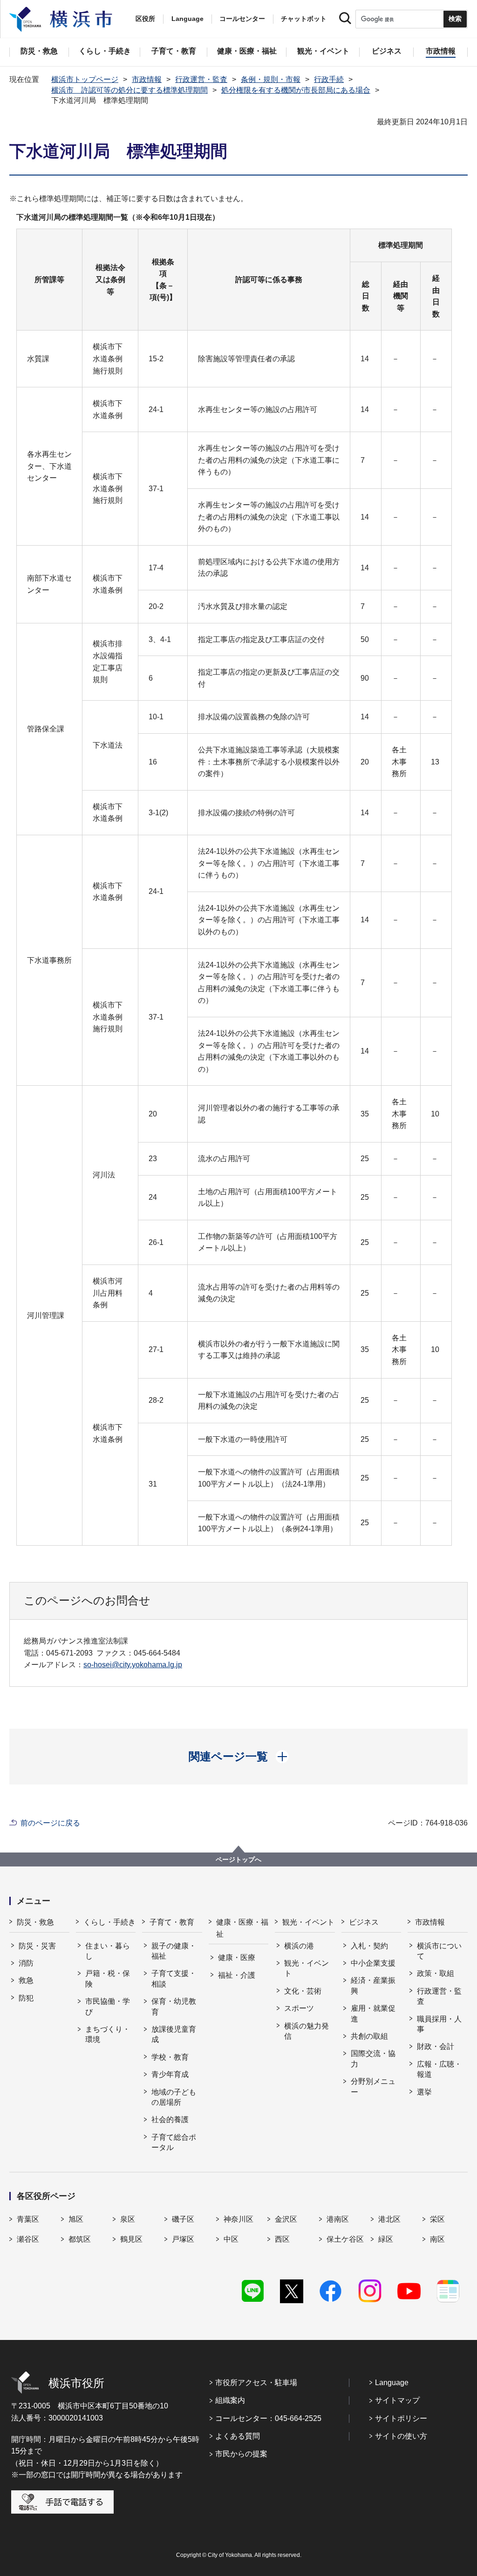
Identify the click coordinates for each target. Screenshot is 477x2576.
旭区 (76, 2219)
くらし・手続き (109, 1922)
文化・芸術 (303, 1991)
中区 (231, 2239)
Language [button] (187, 19)
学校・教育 (170, 2057)
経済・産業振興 (373, 1985)
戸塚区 (183, 2239)
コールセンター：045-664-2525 (268, 2418)
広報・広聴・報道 (439, 2069)
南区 (437, 2239)
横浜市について (439, 1951)
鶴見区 (131, 2239)
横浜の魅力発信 (307, 2031)
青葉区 (28, 2219)
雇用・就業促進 (373, 2013)
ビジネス (364, 1922)
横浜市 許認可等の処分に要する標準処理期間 (129, 90)
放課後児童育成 (174, 2034)
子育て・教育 (172, 1922)
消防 (26, 1963)
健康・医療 (237, 1957)
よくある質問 (238, 2436)
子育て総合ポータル (174, 2142)
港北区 (389, 2219)
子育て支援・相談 (174, 1978)
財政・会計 (436, 2046)
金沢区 (286, 2219)
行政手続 (329, 79)
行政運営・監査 (201, 79)
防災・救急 (35, 1922)
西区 (282, 2239)
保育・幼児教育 (174, 2006)
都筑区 (80, 2239)
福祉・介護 (237, 1975)
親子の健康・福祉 (174, 1951)
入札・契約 (369, 1946)
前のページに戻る (50, 1823)
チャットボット (304, 19)
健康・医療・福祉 (242, 1928)
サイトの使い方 (401, 2436)
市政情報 (147, 79)
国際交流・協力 (373, 2059)
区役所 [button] (145, 19)
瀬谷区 (28, 2239)
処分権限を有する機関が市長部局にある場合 (296, 90)
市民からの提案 (241, 2454)
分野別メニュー (373, 2086)
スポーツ (299, 2008)
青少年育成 (170, 2074)
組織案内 (230, 2400)
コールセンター (242, 19)
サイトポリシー (401, 2418)
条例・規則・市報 (271, 79)
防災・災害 (37, 1946)
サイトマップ (397, 2400)
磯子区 (183, 2219)
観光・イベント (308, 1922)
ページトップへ (238, 1859)
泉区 (128, 2219)
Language (392, 2383)
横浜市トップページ (85, 79)
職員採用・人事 (439, 2024)
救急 (26, 1980)
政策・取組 (436, 1973)
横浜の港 (299, 1946)
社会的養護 (170, 2120)
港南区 (338, 2219)
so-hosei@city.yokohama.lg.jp (133, 1665)
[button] (239, 1757)
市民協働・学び (108, 2006)
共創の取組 (369, 2036)
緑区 (386, 2239)
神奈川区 (238, 2219)
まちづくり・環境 (108, 2034)
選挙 (424, 2092)
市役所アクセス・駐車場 (256, 2383)
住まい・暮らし (108, 1951)
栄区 (437, 2219)
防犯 (26, 1998)
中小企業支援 (373, 1963)
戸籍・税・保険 (108, 1978)
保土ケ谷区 (345, 2239)
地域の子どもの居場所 (174, 2097)
